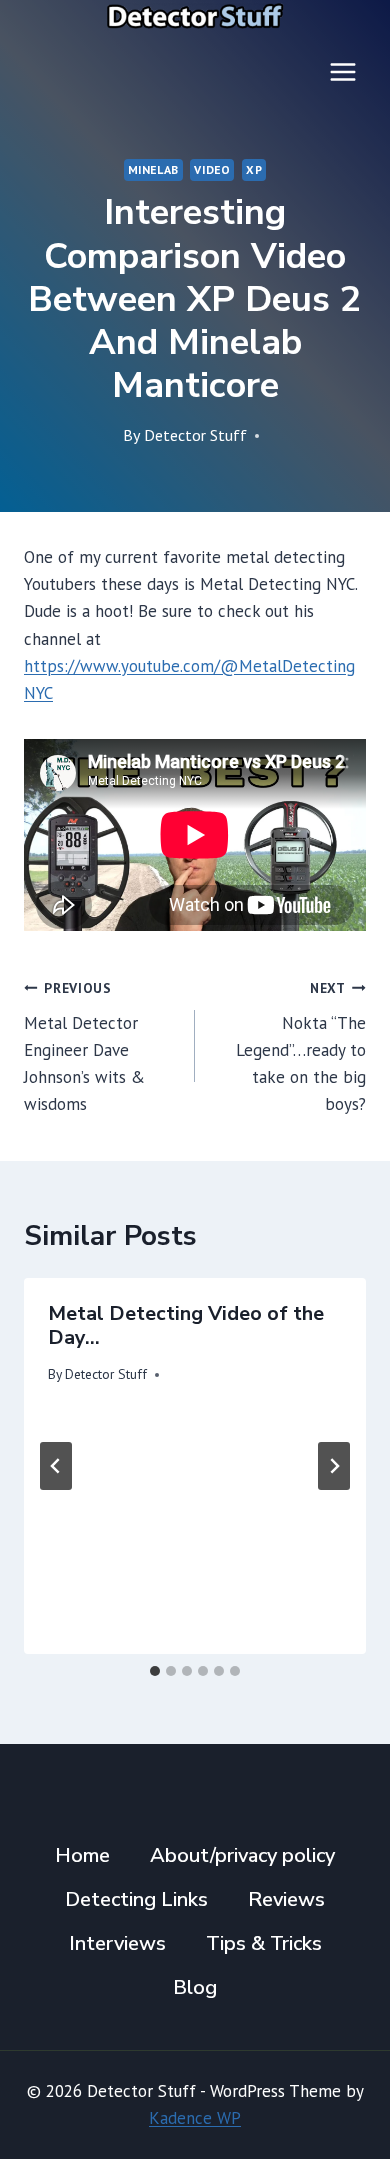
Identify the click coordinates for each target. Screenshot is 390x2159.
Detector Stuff (195, 435)
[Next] (334, 1466)
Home (82, 1855)
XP (254, 169)
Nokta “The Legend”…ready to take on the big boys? (301, 1047)
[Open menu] (342, 71)
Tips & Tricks (264, 1943)
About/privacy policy (242, 1855)
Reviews (286, 1899)
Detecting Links (136, 1899)
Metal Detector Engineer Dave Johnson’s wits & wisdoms (84, 1047)
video (212, 169)
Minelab (153, 169)
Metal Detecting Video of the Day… (186, 1325)
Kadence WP (195, 2118)
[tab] (155, 1671)
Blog (195, 1987)
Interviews (117, 1943)
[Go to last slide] (56, 1466)
